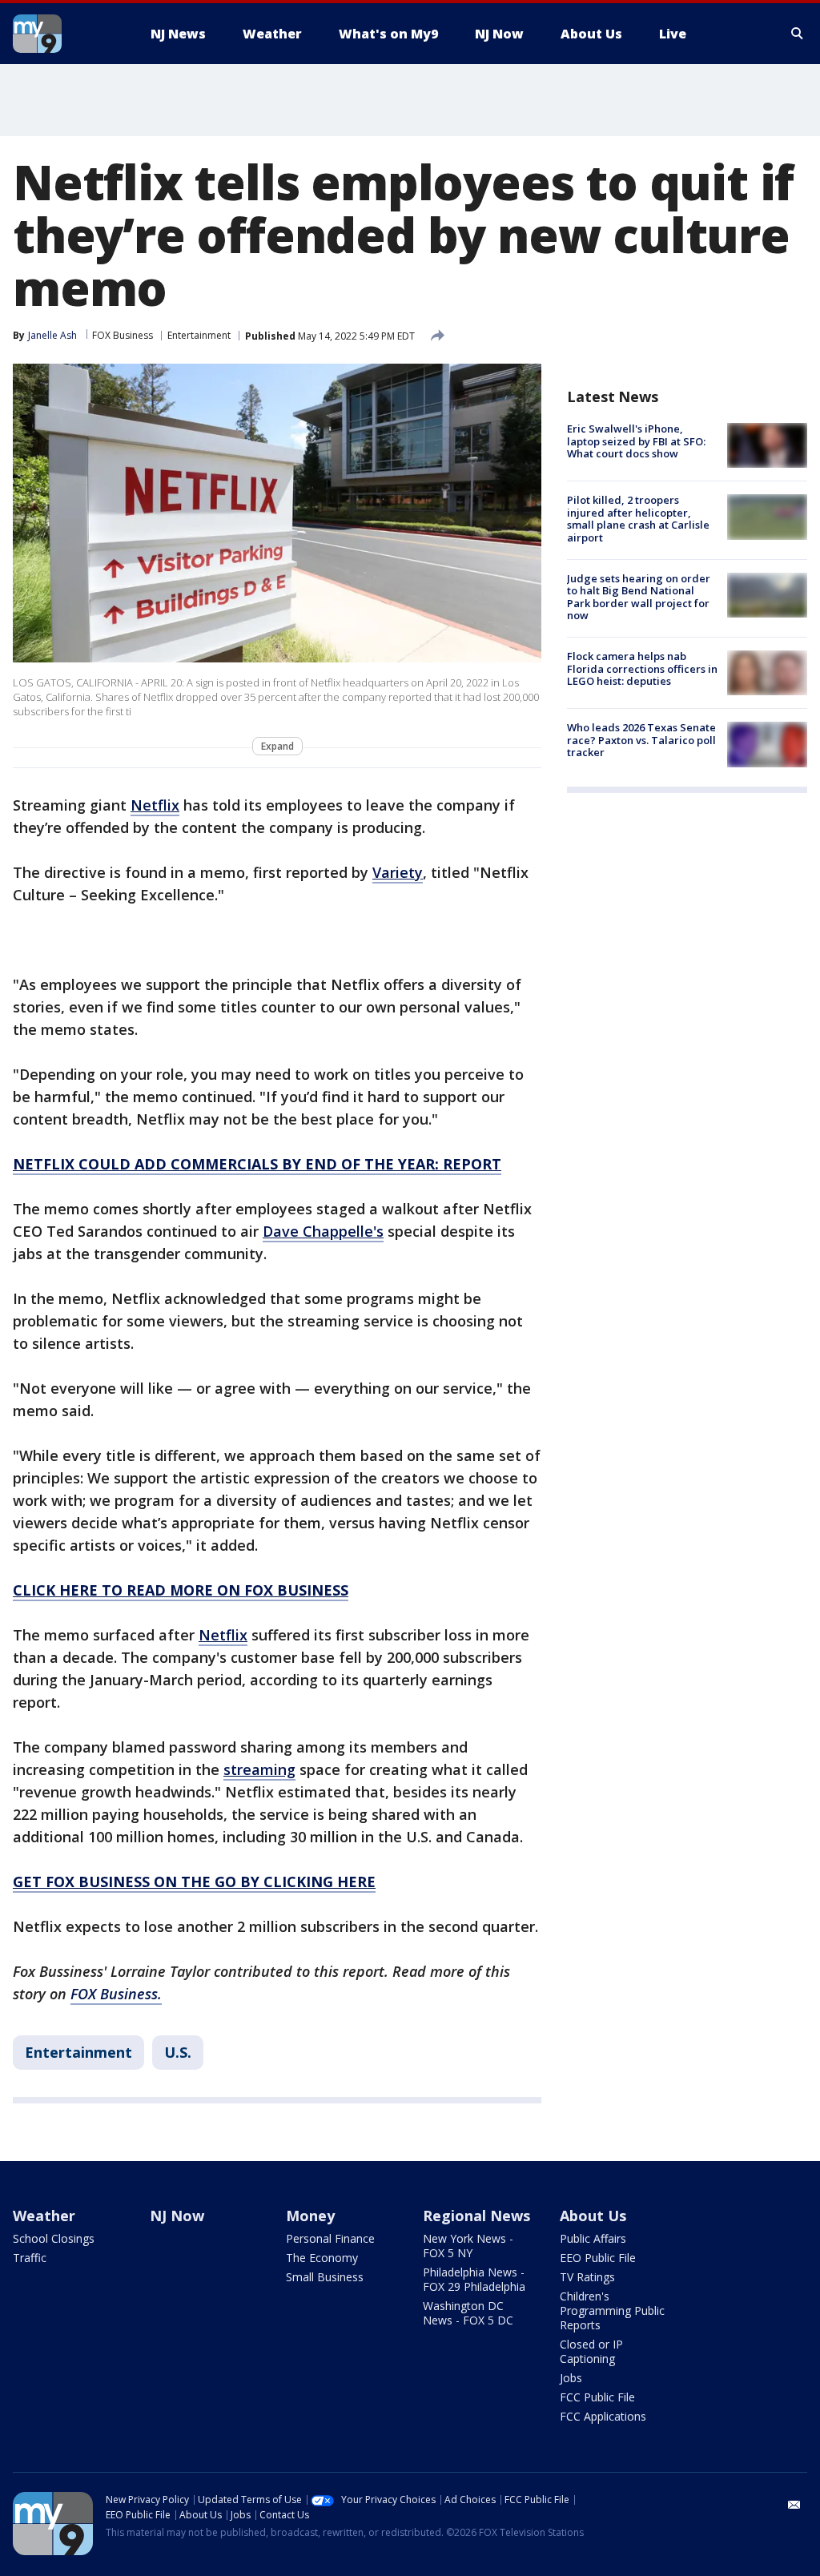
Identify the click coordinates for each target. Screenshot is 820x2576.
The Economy (322, 2258)
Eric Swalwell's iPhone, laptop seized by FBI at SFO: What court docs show (636, 441)
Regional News (476, 2216)
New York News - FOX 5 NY (468, 2246)
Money (310, 2216)
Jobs (571, 2378)
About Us (593, 2216)
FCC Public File (597, 2397)
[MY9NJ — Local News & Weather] (66, 34)
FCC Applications (603, 2416)
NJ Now (177, 2216)
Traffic (30, 2258)
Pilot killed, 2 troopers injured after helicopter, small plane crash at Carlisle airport (638, 519)
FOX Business (123, 335)
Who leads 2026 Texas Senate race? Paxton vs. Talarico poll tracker (641, 740)
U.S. (178, 2052)
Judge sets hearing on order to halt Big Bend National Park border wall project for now (639, 597)
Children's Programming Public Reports (612, 2310)
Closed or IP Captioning (591, 2351)
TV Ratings (587, 2277)
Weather (44, 2216)
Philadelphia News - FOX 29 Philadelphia (474, 2279)
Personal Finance (330, 2238)
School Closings (54, 2238)
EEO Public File (598, 2258)
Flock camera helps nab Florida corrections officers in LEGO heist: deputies (642, 668)
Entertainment (199, 335)
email (794, 2505)
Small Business (325, 2277)
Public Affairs (593, 2238)
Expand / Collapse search (798, 34)
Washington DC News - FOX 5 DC (468, 2313)
